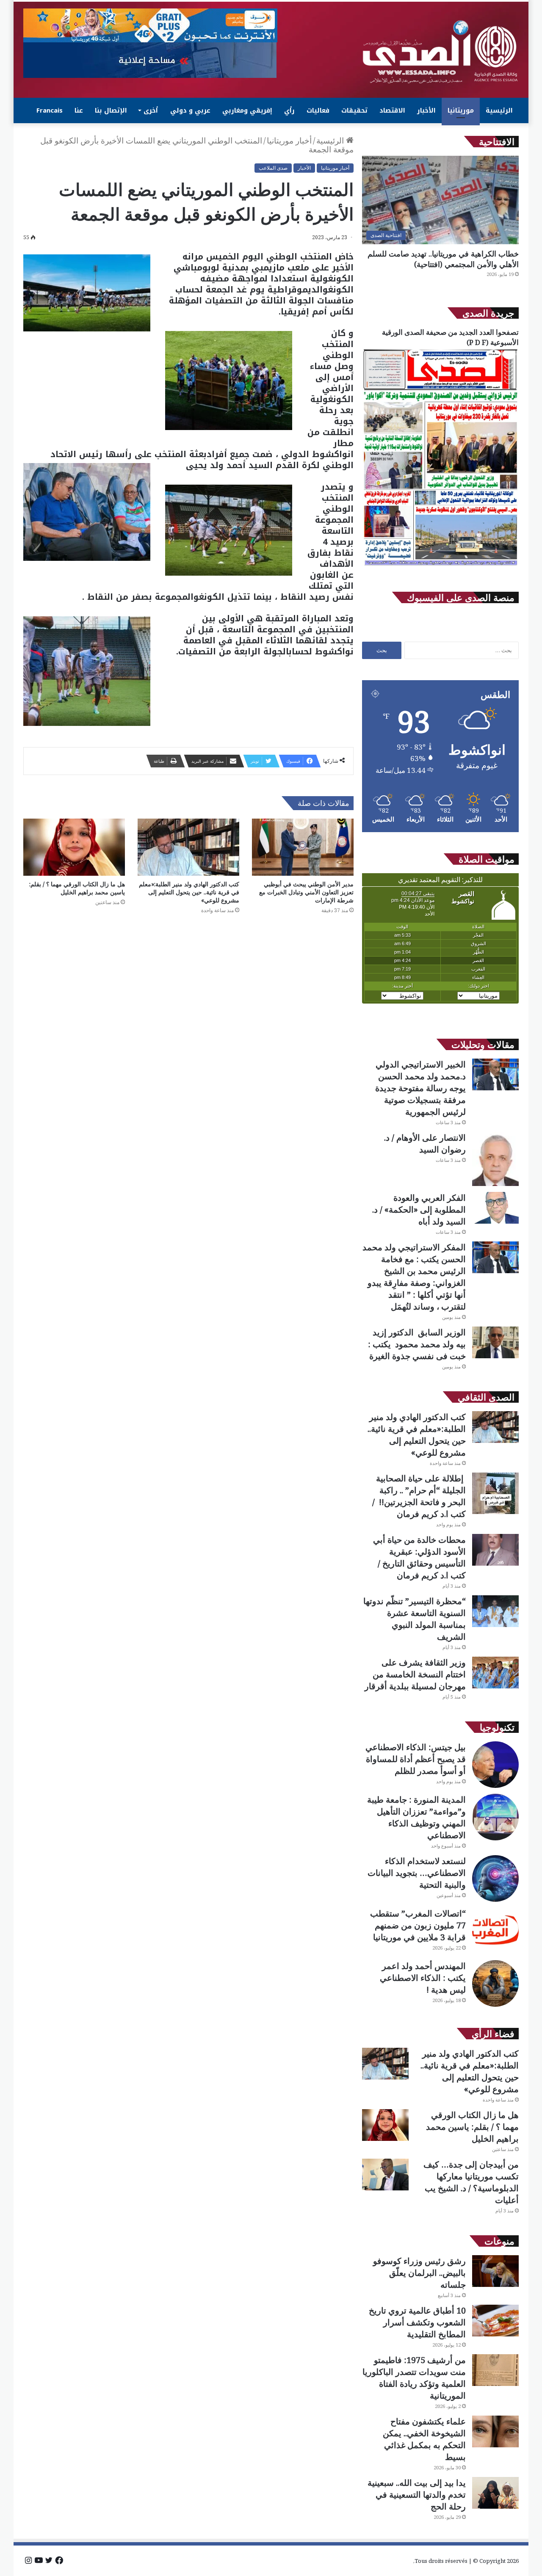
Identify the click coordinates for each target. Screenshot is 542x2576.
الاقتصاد (392, 110)
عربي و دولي (190, 110)
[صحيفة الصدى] (440, 52)
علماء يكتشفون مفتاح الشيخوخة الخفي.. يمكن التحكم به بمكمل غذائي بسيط (424, 2439)
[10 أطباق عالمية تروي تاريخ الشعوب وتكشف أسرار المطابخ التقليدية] (495, 2321)
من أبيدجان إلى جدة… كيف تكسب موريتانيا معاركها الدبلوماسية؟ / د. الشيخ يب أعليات (471, 2182)
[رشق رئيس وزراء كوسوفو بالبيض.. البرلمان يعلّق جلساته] (495, 2271)
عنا (79, 110)
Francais (50, 110)
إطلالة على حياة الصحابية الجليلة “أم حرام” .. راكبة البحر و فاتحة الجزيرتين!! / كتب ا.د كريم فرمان (419, 1496)
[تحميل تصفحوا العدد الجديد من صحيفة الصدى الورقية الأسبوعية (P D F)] (440, 566)
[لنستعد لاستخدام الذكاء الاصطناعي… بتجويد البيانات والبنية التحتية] (495, 1878)
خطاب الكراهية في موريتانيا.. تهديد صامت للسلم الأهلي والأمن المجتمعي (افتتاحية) (443, 259)
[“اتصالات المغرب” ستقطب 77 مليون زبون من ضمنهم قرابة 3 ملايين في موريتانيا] (495, 1931)
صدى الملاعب (273, 168)
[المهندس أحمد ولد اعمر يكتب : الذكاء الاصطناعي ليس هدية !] (495, 1983)
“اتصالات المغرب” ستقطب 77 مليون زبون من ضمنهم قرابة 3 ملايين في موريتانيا (418, 1925)
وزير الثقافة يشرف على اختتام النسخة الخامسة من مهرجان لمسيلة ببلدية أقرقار (415, 1674)
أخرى (151, 110)
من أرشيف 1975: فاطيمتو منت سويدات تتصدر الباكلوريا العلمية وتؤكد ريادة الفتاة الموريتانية (414, 2378)
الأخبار (426, 110)
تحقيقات (354, 110)
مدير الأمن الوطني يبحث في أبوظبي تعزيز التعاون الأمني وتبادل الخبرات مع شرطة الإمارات (306, 892)
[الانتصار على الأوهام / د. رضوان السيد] (495, 1159)
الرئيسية (499, 110)
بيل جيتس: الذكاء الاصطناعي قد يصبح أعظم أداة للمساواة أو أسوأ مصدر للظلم (416, 1759)
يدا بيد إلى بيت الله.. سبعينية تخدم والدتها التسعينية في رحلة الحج (417, 2495)
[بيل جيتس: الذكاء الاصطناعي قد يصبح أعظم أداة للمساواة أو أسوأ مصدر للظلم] (495, 1765)
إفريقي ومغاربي (247, 110)
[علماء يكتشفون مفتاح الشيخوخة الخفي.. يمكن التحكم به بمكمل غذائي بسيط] (495, 2431)
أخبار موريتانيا (289, 141)
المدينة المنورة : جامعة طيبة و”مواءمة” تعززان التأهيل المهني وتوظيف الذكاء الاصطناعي (416, 1817)
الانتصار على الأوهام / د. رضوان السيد (425, 1143)
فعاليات (318, 110)
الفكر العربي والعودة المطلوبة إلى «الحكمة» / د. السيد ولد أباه (419, 1209)
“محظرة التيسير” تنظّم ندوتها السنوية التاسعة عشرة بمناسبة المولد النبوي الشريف (415, 1619)
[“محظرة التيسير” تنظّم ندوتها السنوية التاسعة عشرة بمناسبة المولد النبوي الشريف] (495, 1611)
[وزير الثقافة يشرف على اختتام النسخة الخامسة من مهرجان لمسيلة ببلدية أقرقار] (495, 1673)
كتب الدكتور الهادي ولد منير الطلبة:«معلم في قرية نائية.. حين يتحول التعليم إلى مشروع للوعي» (189, 892)
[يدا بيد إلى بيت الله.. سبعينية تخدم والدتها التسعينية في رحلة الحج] (495, 2493)
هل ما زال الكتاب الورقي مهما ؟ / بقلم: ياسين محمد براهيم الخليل (77, 888)
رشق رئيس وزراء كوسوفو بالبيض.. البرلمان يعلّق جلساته (419, 2273)
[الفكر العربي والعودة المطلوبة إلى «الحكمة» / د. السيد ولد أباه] (495, 1208)
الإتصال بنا (111, 110)
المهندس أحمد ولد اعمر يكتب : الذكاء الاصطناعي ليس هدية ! (423, 1978)
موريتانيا (461, 110)
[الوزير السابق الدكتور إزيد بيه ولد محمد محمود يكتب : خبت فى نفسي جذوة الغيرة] (495, 1342)
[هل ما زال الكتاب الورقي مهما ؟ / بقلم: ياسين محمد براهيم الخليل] (74, 847)
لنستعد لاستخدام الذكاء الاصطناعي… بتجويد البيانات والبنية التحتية (417, 1873)
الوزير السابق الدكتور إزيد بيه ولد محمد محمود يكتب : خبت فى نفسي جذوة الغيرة (417, 1344)
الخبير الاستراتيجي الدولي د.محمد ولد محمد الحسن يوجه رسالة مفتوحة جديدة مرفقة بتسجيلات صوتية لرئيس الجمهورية (420, 1088)
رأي (289, 110)
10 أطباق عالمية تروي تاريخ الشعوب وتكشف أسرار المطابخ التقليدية (417, 2322)
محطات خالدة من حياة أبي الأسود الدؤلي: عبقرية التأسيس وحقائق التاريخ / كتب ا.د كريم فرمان (419, 1557)
